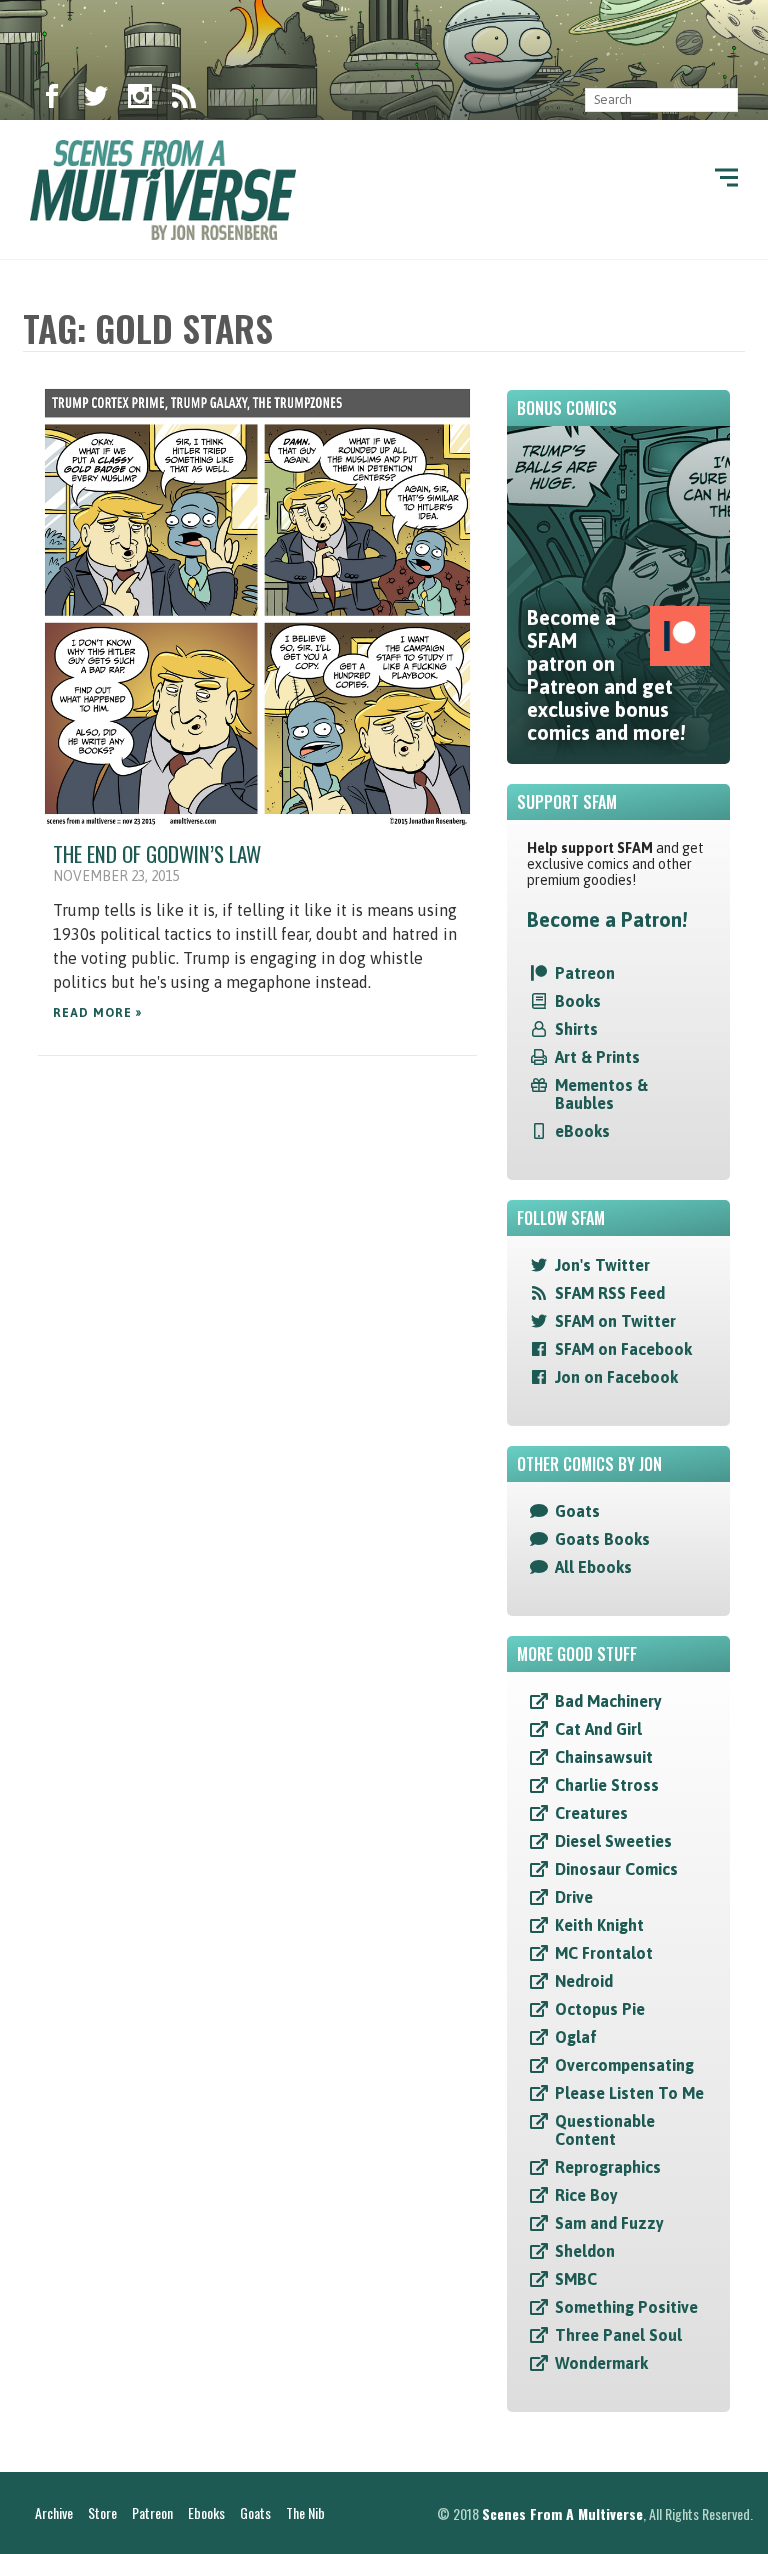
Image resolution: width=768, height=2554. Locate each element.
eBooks (582, 1131)
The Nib (305, 2512)
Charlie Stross (607, 1785)
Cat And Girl (598, 1729)
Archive (54, 2512)
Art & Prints (597, 1057)
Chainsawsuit (604, 1757)
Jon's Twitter (602, 1265)
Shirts (576, 1029)
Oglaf (576, 2037)
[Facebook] (52, 100)
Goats (577, 1511)
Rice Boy (586, 2195)
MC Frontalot (604, 1953)
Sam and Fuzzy (609, 2223)
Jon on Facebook (616, 1377)
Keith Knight (599, 1925)
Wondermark (601, 2363)
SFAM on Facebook (623, 1349)
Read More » (97, 1013)
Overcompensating (624, 2065)
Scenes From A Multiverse (562, 2513)
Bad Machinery (608, 1701)
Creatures (591, 1813)
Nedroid (584, 1981)
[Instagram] (140, 100)
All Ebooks (593, 1567)
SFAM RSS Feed (610, 1293)
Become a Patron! (607, 919)
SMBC (576, 2279)
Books (578, 1001)
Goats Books (602, 1539)
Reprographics (608, 2167)
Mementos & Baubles (601, 1094)
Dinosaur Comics (616, 1869)
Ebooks (206, 2512)
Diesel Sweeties (613, 1841)
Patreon (585, 973)
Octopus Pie (600, 2009)
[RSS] (184, 100)
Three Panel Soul (618, 2335)
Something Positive (626, 2307)
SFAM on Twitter (615, 1321)
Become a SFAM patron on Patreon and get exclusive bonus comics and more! (606, 675)
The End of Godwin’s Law (157, 853)
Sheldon (585, 2251)
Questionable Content (605, 2130)
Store (102, 2512)
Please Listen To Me (629, 2093)
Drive (574, 1897)
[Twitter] (96, 100)
